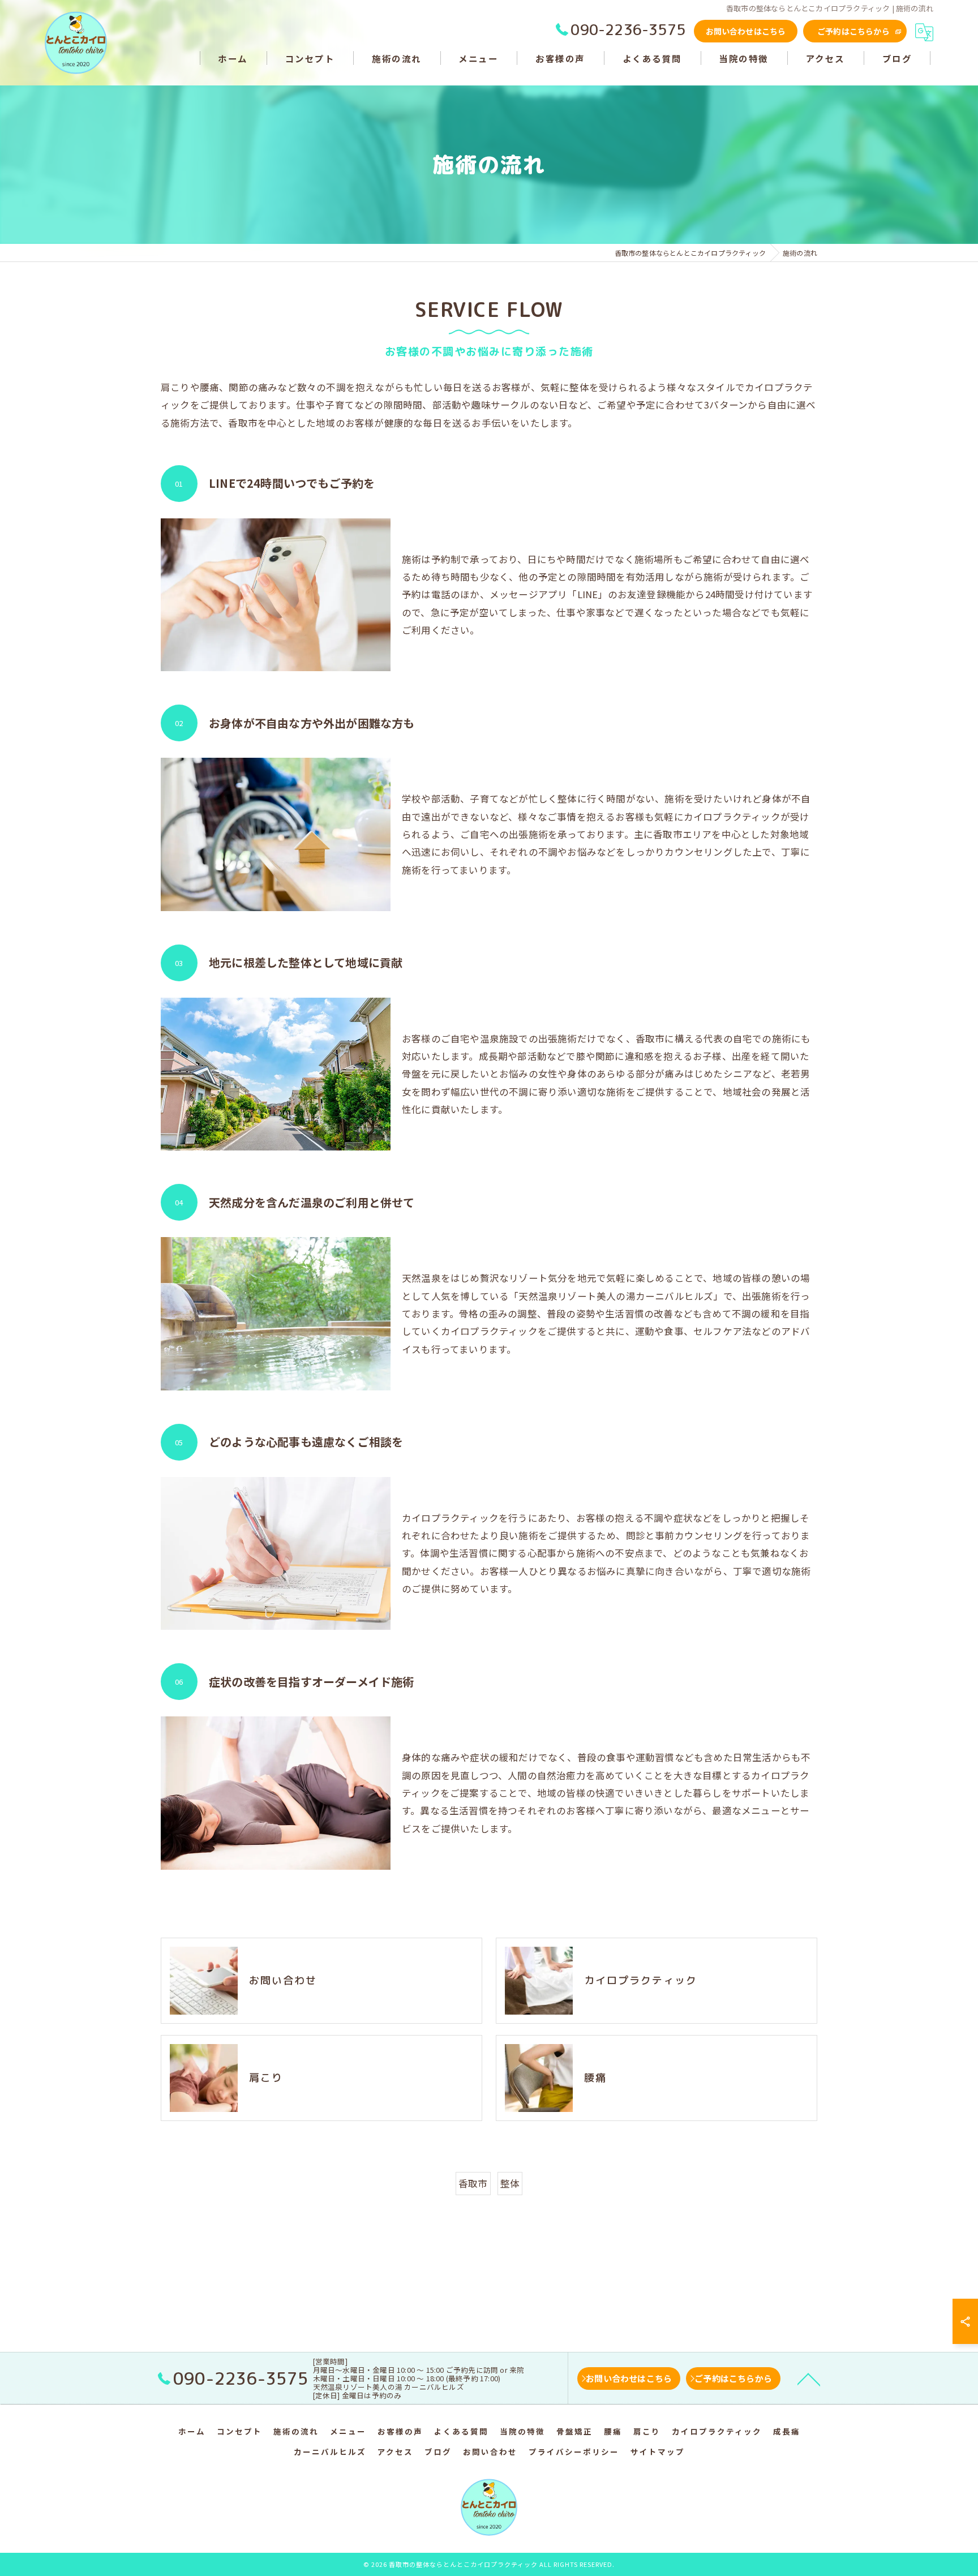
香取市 (473, 2183)
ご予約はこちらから (853, 31)
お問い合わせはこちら (746, 31)
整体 (510, 2183)
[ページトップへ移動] (809, 2378)
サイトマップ (658, 2452)
